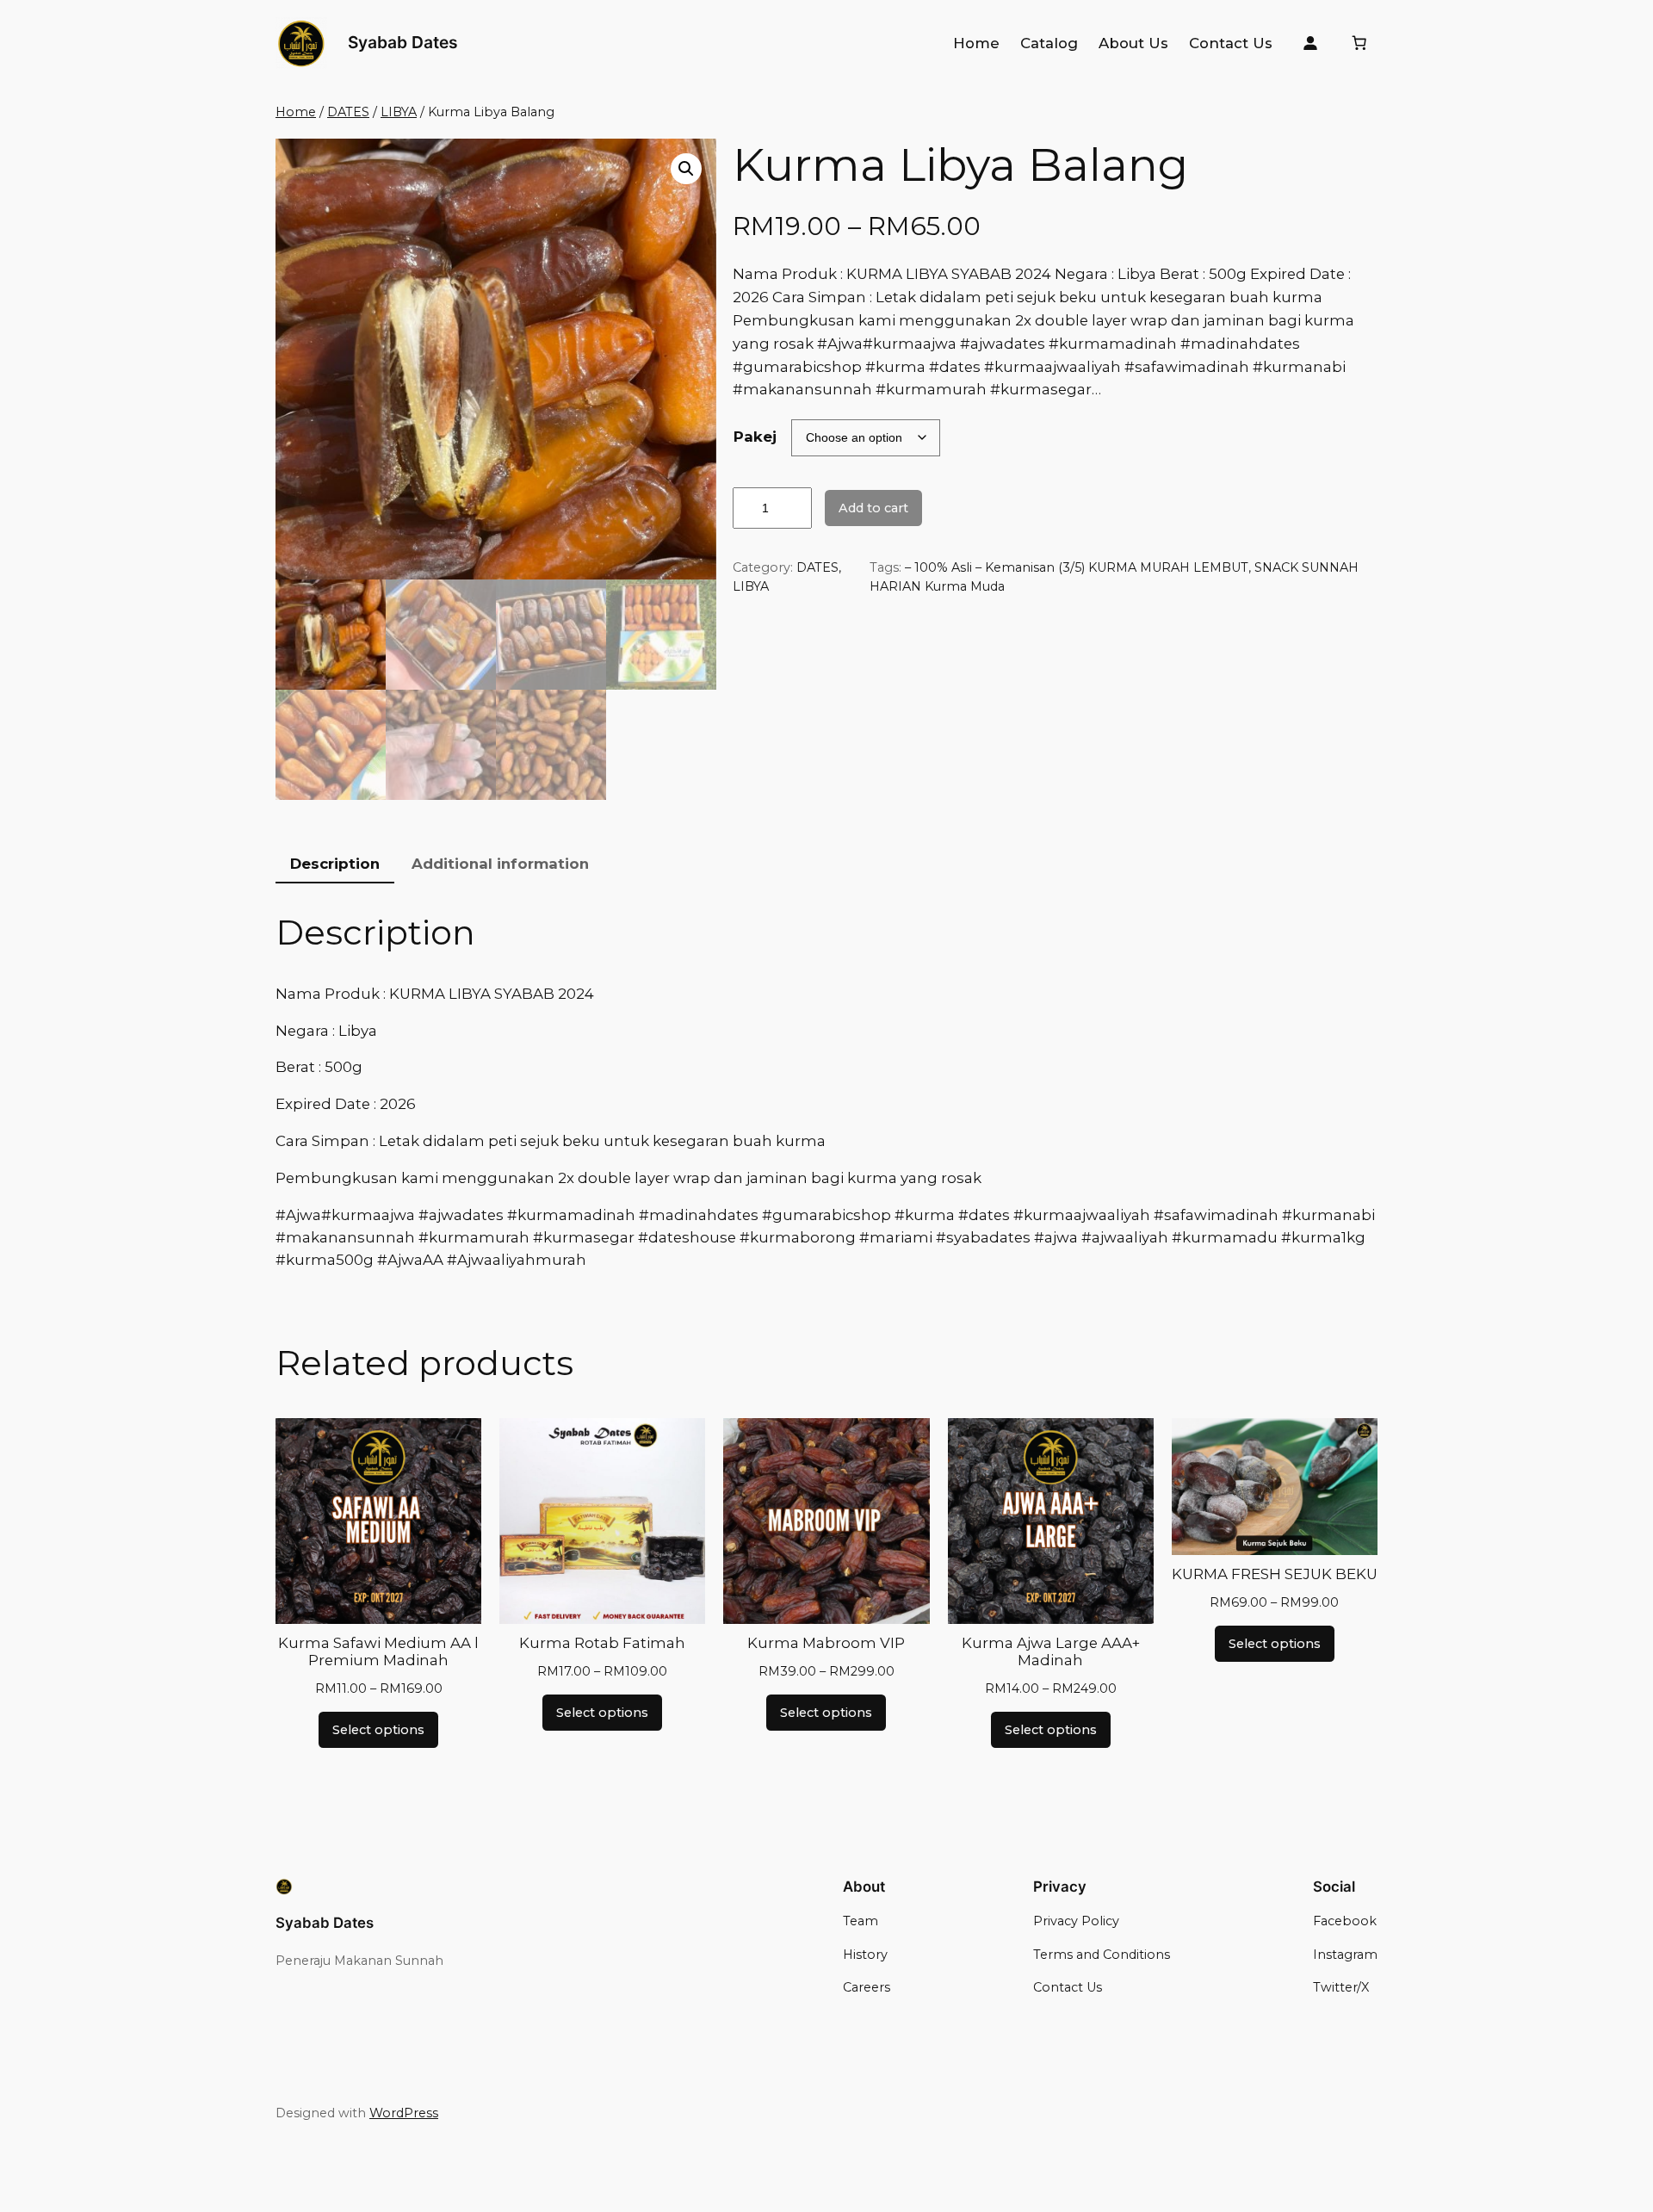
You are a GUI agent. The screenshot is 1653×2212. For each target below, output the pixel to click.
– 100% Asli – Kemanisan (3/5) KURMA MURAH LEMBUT (1077, 567)
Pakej (755, 437)
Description (335, 864)
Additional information (500, 864)
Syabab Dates (403, 42)
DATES (348, 112)
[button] (686, 169)
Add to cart (873, 508)
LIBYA (399, 112)
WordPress (404, 2113)
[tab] (335, 864)
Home (296, 112)
